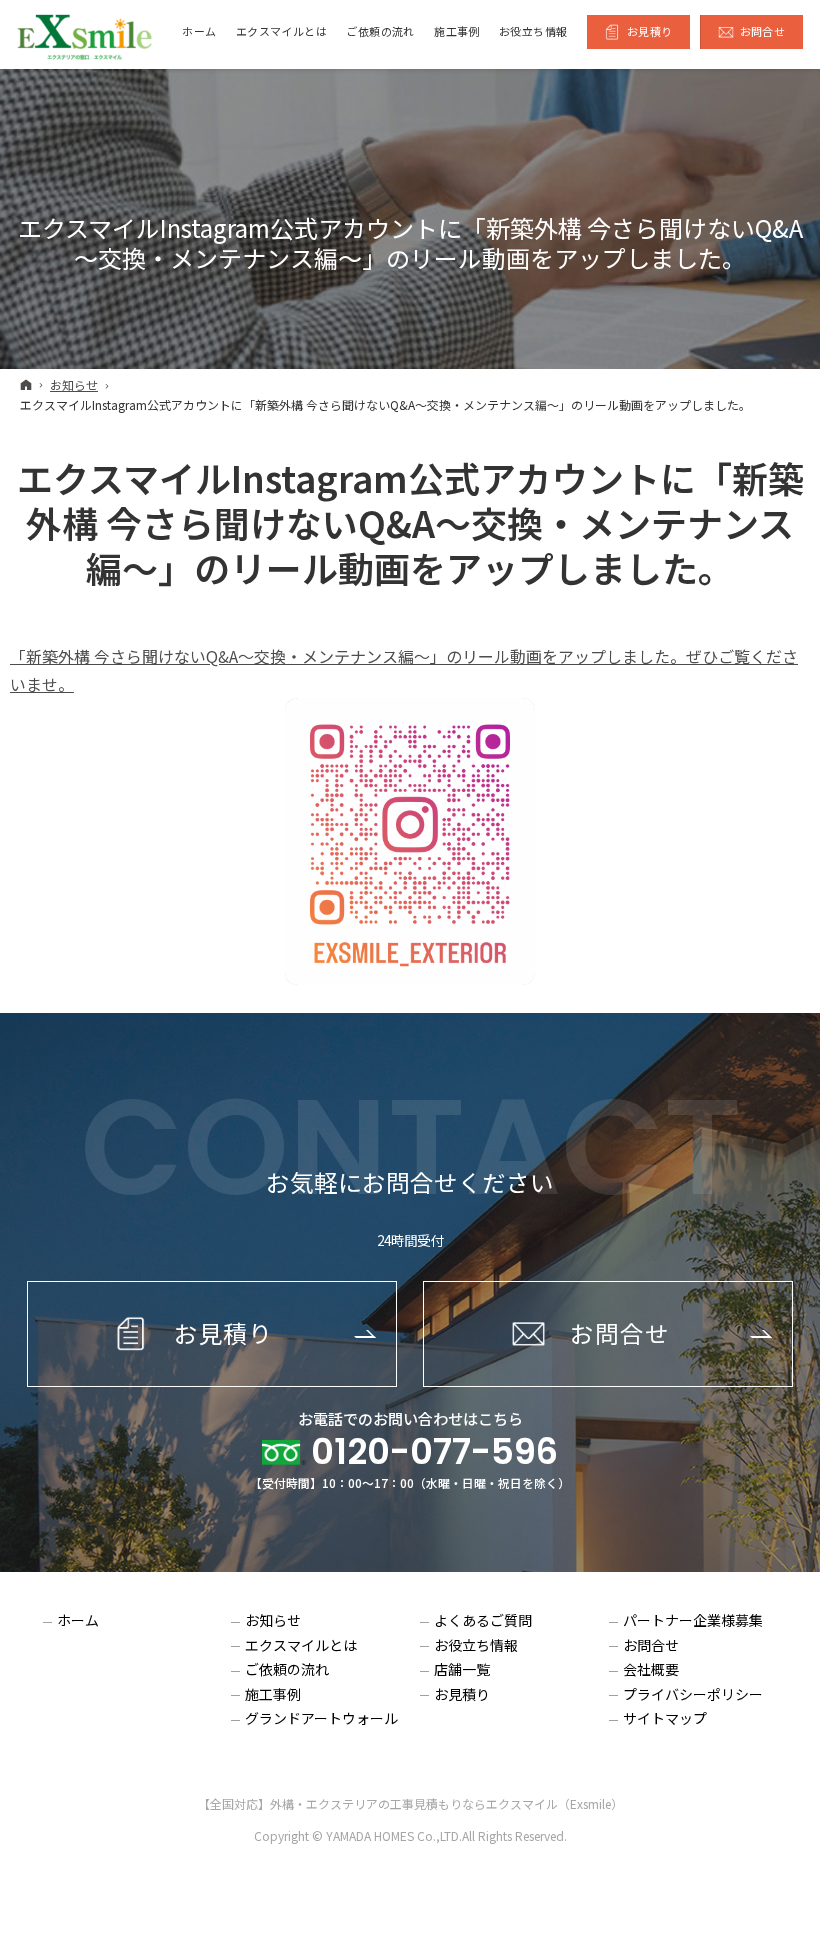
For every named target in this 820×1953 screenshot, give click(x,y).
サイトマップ (665, 1719)
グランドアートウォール (321, 1719)
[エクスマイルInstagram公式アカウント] (410, 841)
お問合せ (651, 1646)
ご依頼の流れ (287, 1670)
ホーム (78, 1621)
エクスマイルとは (301, 1646)
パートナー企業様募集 (693, 1621)
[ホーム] (26, 384)
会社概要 (651, 1670)
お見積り (462, 1695)
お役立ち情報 (476, 1646)
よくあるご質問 (483, 1621)
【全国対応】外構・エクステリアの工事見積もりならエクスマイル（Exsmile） (410, 1803)
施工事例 (273, 1695)
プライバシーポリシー (693, 1695)
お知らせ (273, 1621)
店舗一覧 (462, 1670)
